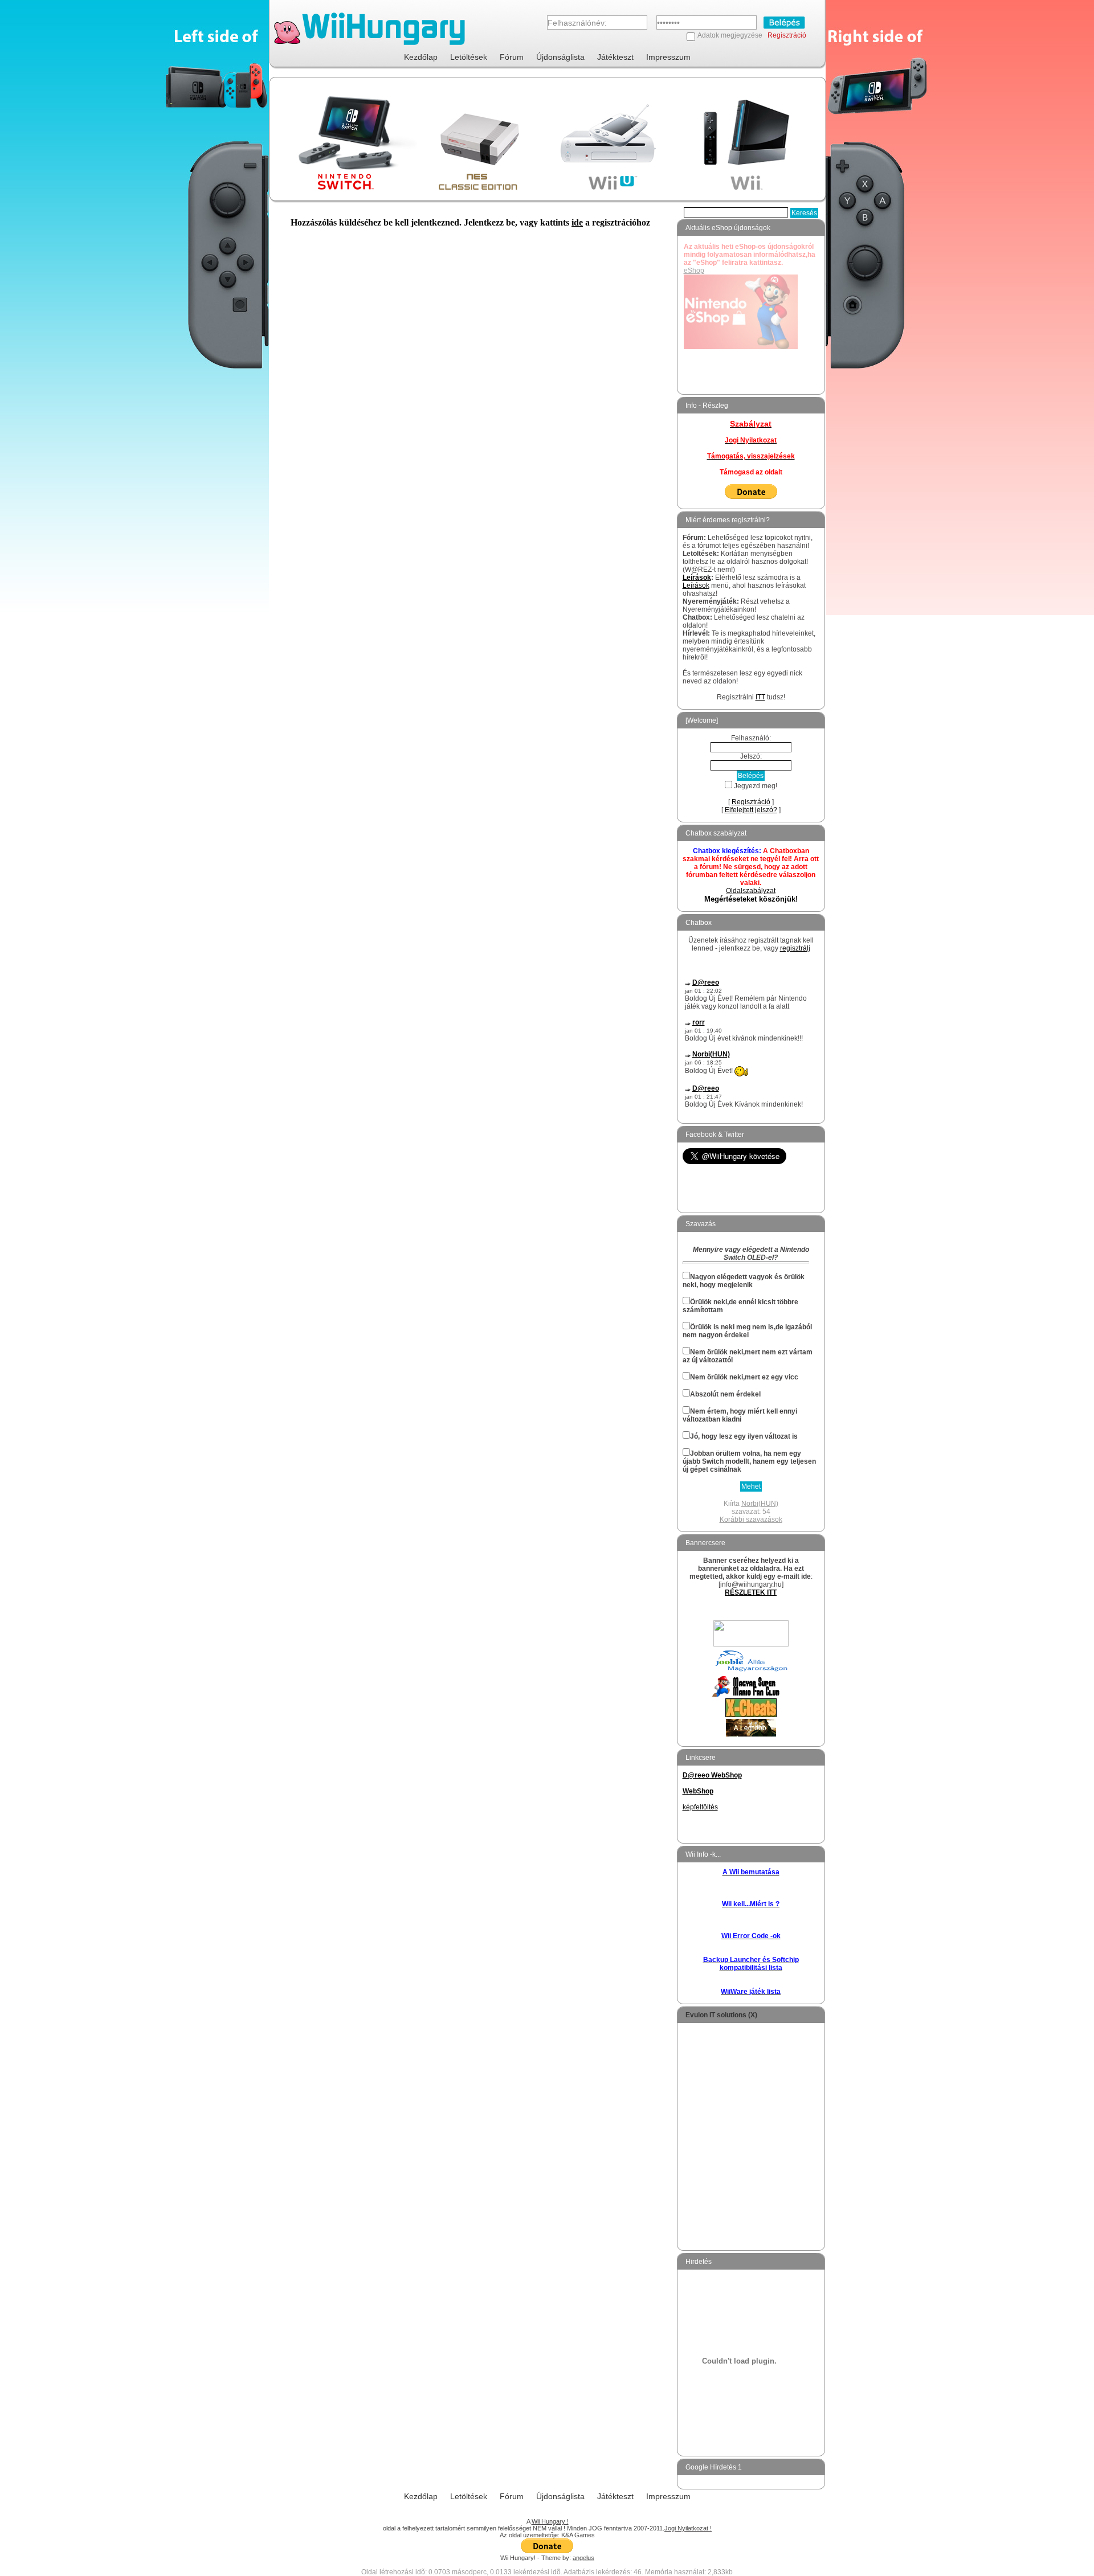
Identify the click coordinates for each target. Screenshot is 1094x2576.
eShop (694, 271)
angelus (583, 2558)
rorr (699, 1022)
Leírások (697, 578)
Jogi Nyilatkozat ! (688, 2528)
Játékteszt (615, 57)
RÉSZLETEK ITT (751, 1592)
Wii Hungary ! (550, 2521)
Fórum (512, 57)
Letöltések (469, 57)
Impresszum (668, 57)
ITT (760, 697)
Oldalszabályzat (751, 891)
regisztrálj (795, 948)
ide (577, 222)
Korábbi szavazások (751, 1520)
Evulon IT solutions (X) (721, 2015)
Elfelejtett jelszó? (751, 810)
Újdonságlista (560, 57)
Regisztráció (787, 35)
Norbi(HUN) (711, 1054)
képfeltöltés (700, 1807)
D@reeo (706, 982)
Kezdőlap (421, 57)
